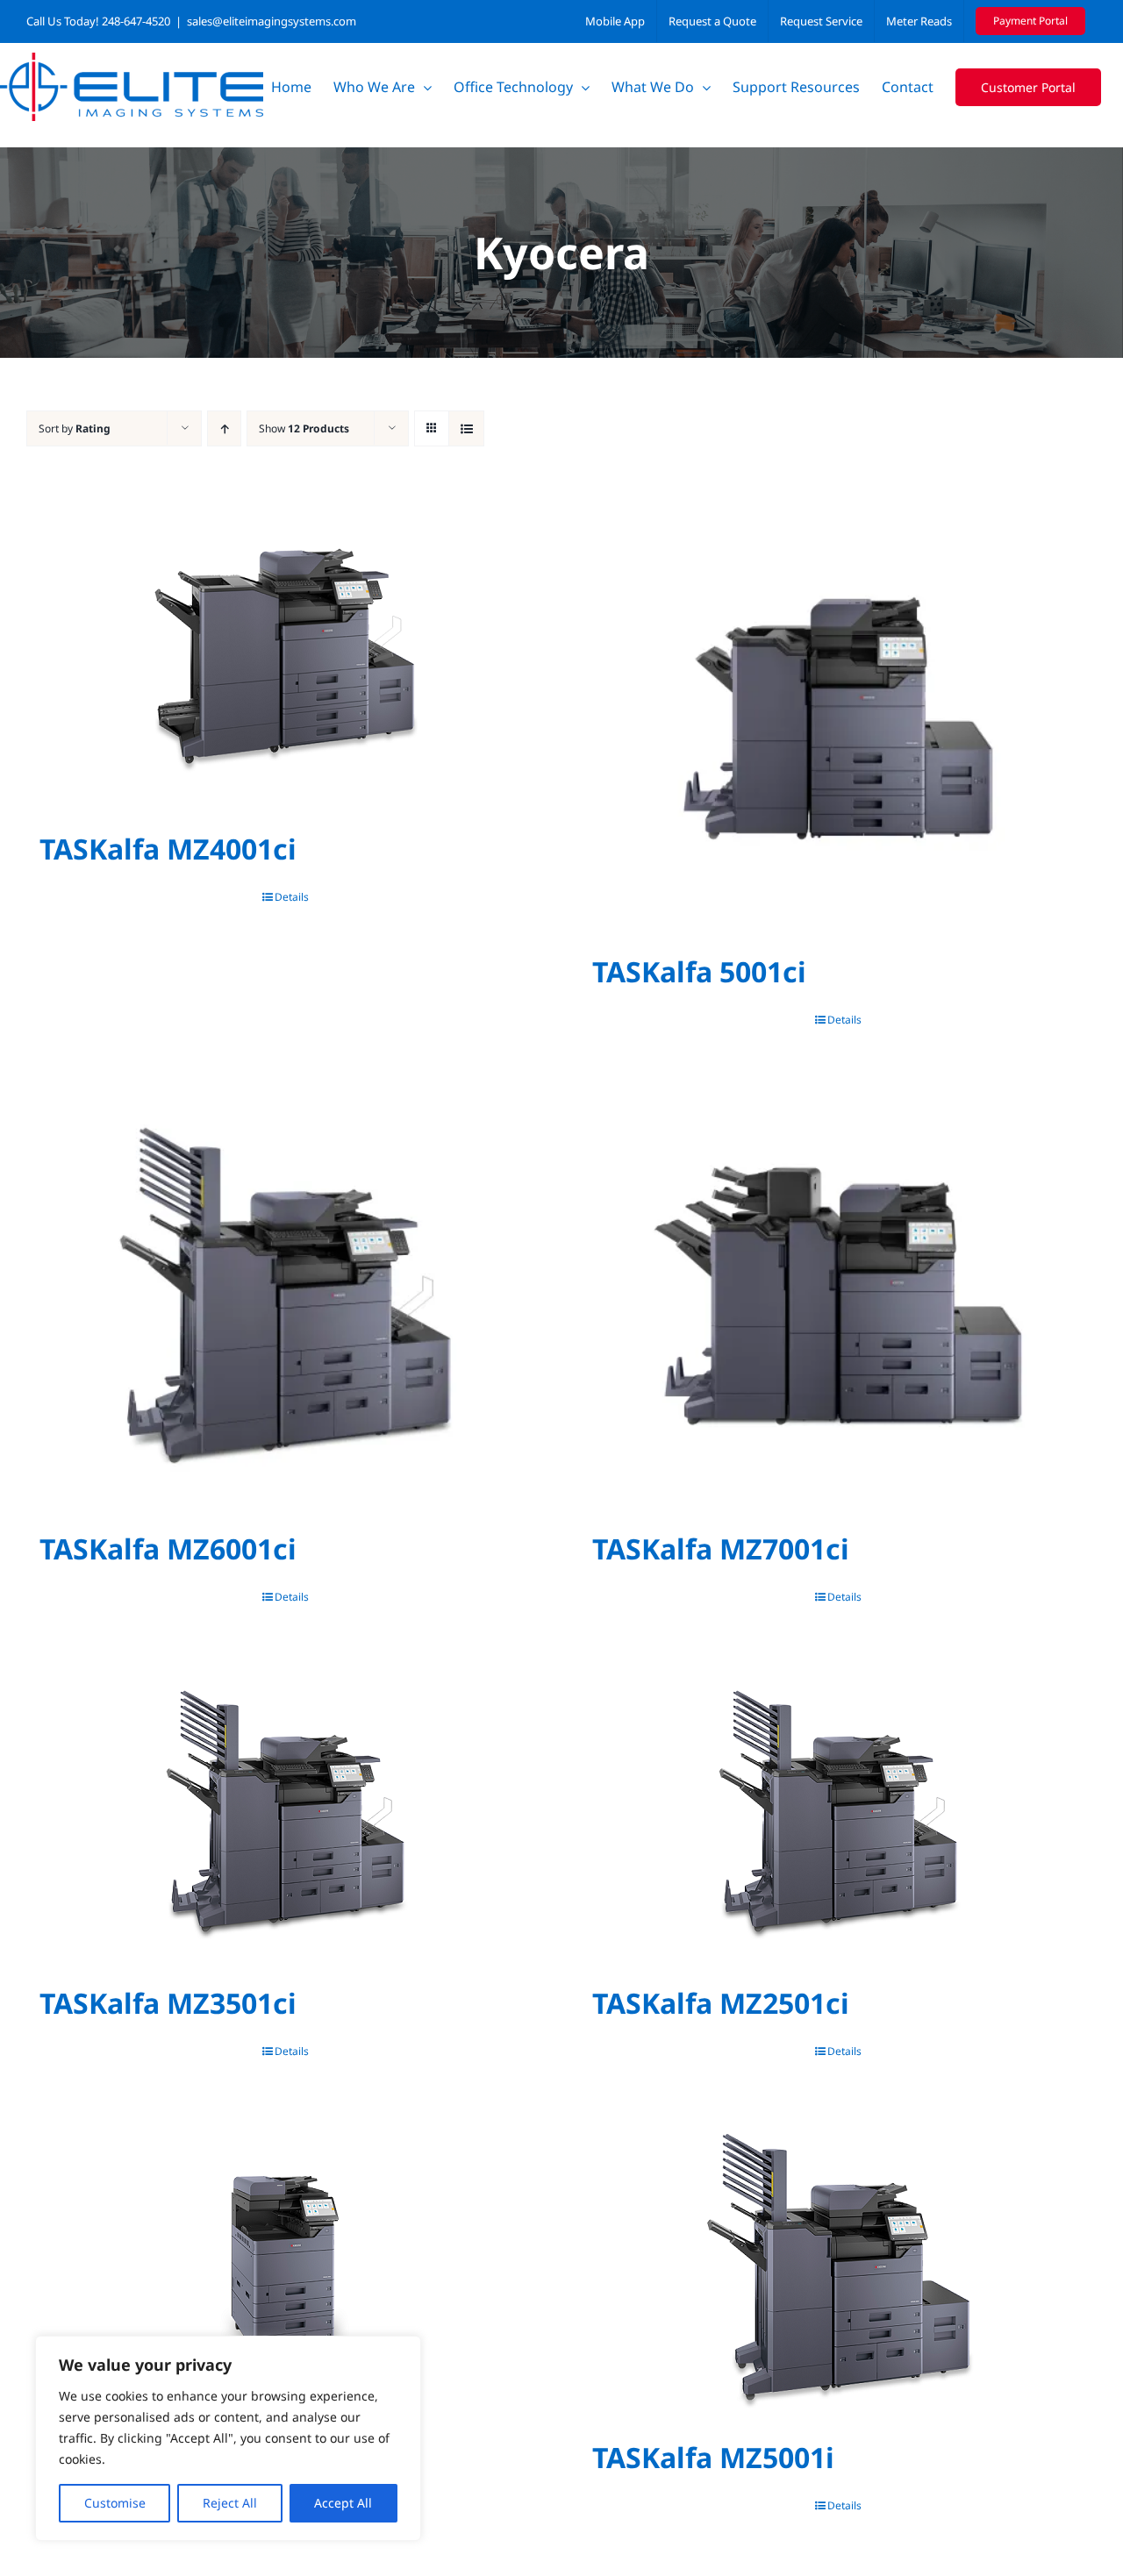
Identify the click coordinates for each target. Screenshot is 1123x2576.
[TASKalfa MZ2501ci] (838, 1811)
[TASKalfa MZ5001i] (838, 2266)
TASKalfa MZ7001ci (721, 1548)
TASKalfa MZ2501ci (721, 2003)
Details (292, 897)
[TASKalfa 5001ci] (838, 718)
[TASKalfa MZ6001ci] (285, 1295)
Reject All (230, 2503)
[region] (228, 2438)
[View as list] (466, 428)
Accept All (343, 2503)
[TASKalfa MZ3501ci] (285, 1811)
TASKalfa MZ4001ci (168, 849)
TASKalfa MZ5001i (713, 2457)
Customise (115, 2503)
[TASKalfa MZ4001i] (285, 2266)
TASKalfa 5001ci (699, 971)
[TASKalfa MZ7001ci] (838, 1295)
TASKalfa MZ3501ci (168, 2003)
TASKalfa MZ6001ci (168, 1548)
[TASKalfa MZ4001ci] (285, 657)
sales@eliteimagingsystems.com (272, 21)
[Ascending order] (224, 428)
